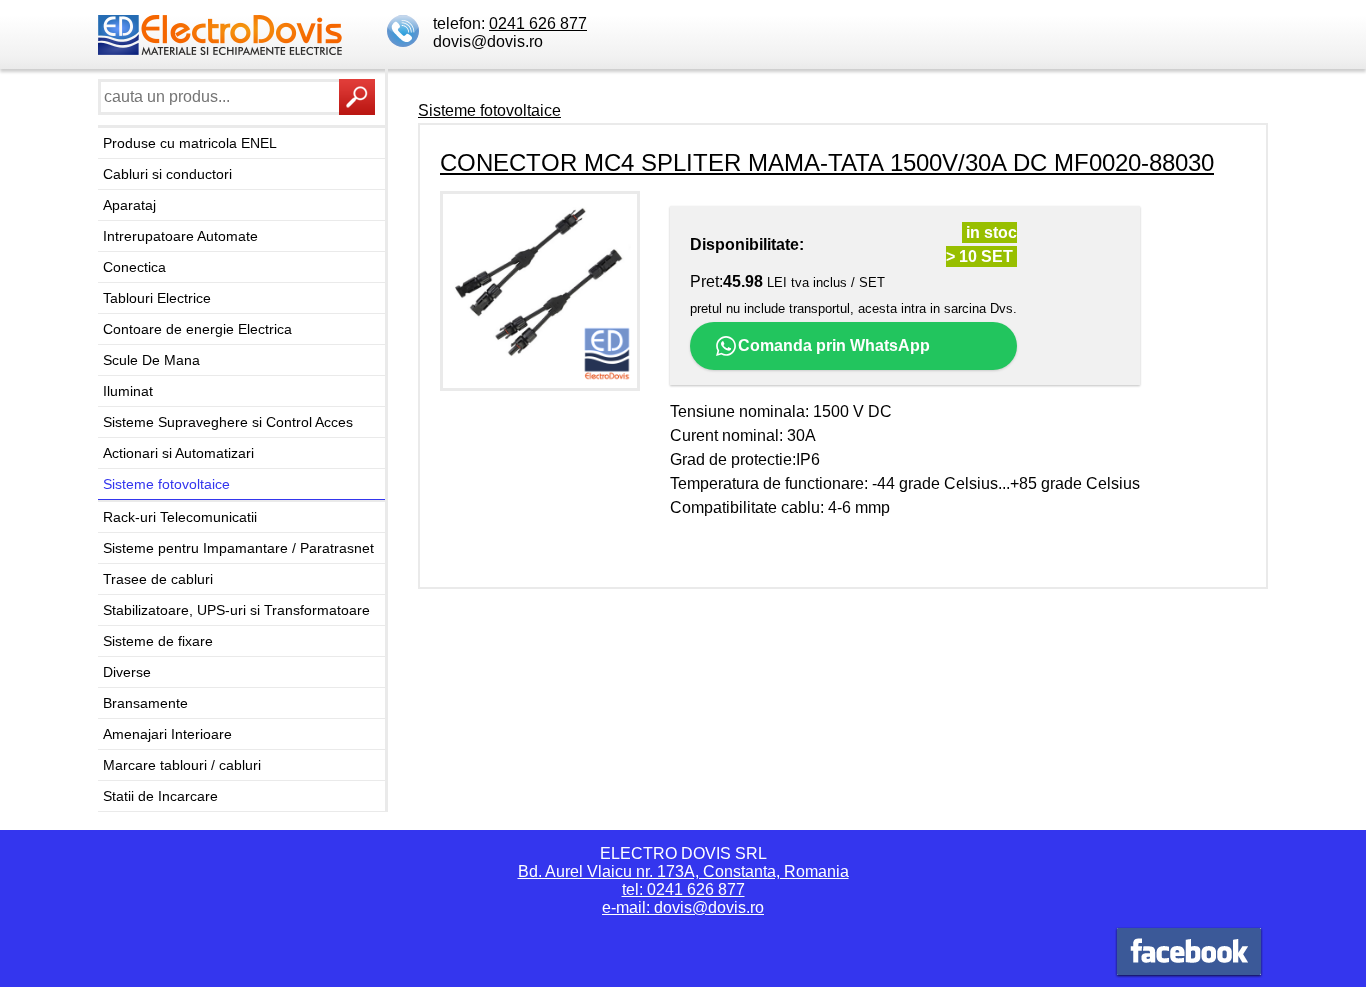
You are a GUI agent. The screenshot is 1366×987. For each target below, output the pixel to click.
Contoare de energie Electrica (197, 329)
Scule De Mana (151, 360)
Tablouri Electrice (157, 298)
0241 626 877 (538, 23)
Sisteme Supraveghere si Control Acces (228, 422)
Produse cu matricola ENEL (190, 143)
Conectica (134, 267)
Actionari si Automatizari (178, 453)
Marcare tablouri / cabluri (182, 765)
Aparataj (129, 205)
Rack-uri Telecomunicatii (180, 517)
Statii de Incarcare (160, 796)
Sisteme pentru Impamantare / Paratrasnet (238, 548)
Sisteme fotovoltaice (166, 484)
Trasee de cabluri (158, 579)
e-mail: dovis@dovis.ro (683, 907)
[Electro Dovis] (1189, 954)
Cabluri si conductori (167, 174)
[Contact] (405, 33)
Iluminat (128, 391)
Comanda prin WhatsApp (834, 345)
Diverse (127, 672)
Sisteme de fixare (158, 641)
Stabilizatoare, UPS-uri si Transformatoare (236, 610)
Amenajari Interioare (167, 734)
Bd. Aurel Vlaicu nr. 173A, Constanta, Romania (683, 871)
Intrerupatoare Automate (180, 236)
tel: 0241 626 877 (683, 889)
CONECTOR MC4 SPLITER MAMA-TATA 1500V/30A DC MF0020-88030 (827, 162)
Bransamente (145, 703)
